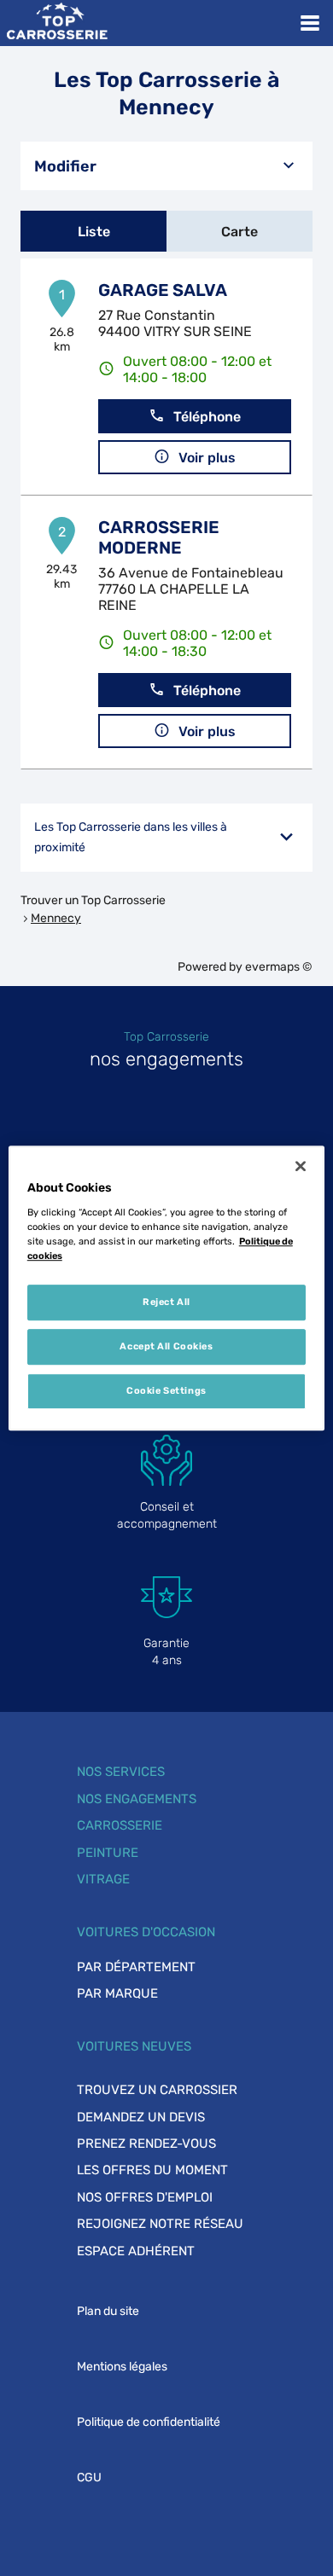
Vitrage (103, 1879)
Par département (136, 1967)
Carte (240, 232)
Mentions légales (122, 2367)
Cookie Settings (166, 1390)
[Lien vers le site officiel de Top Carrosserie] (57, 23)
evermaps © (279, 967)
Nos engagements (137, 1799)
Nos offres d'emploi (145, 2197)
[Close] (301, 1166)
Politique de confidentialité (149, 2422)
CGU (89, 2477)
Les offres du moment (152, 2170)
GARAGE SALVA (163, 290)
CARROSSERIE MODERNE (159, 537)
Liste (94, 232)
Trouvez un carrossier (157, 2090)
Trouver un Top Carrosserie (93, 900)
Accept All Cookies (166, 1346)
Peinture (108, 1853)
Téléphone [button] (207, 417)
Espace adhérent (136, 2251)
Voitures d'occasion (146, 1932)
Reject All (166, 1302)
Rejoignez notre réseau (160, 2224)
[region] (167, 1288)
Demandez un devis (141, 2117)
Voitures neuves (134, 2046)
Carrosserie (120, 1825)
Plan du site (108, 2311)
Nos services (121, 1772)
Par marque (117, 1993)
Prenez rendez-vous (146, 2144)
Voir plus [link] (207, 458)
